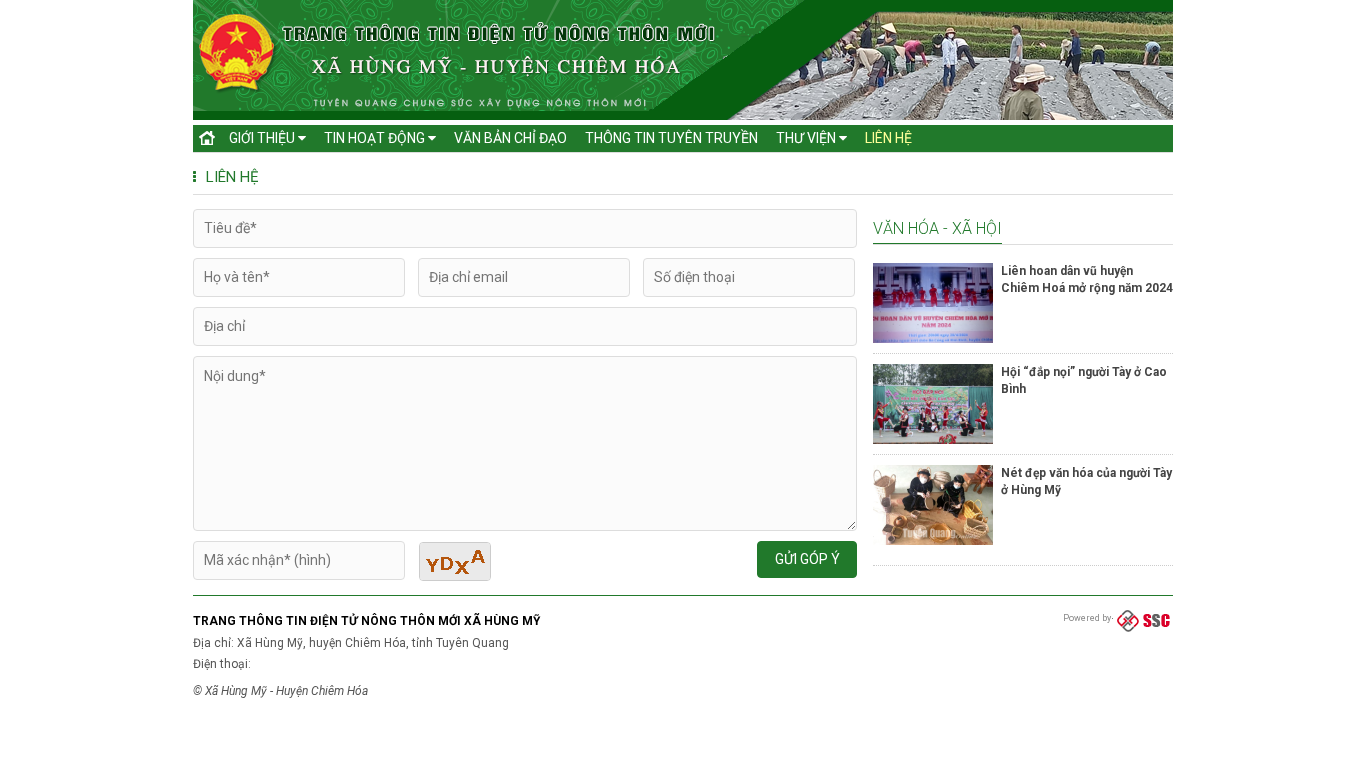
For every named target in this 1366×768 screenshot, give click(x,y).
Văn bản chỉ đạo (510, 138)
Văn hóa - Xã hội (937, 228)
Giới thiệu (263, 138)
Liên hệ (888, 138)
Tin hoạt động (376, 138)
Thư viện (807, 138)
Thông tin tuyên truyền (671, 138)
